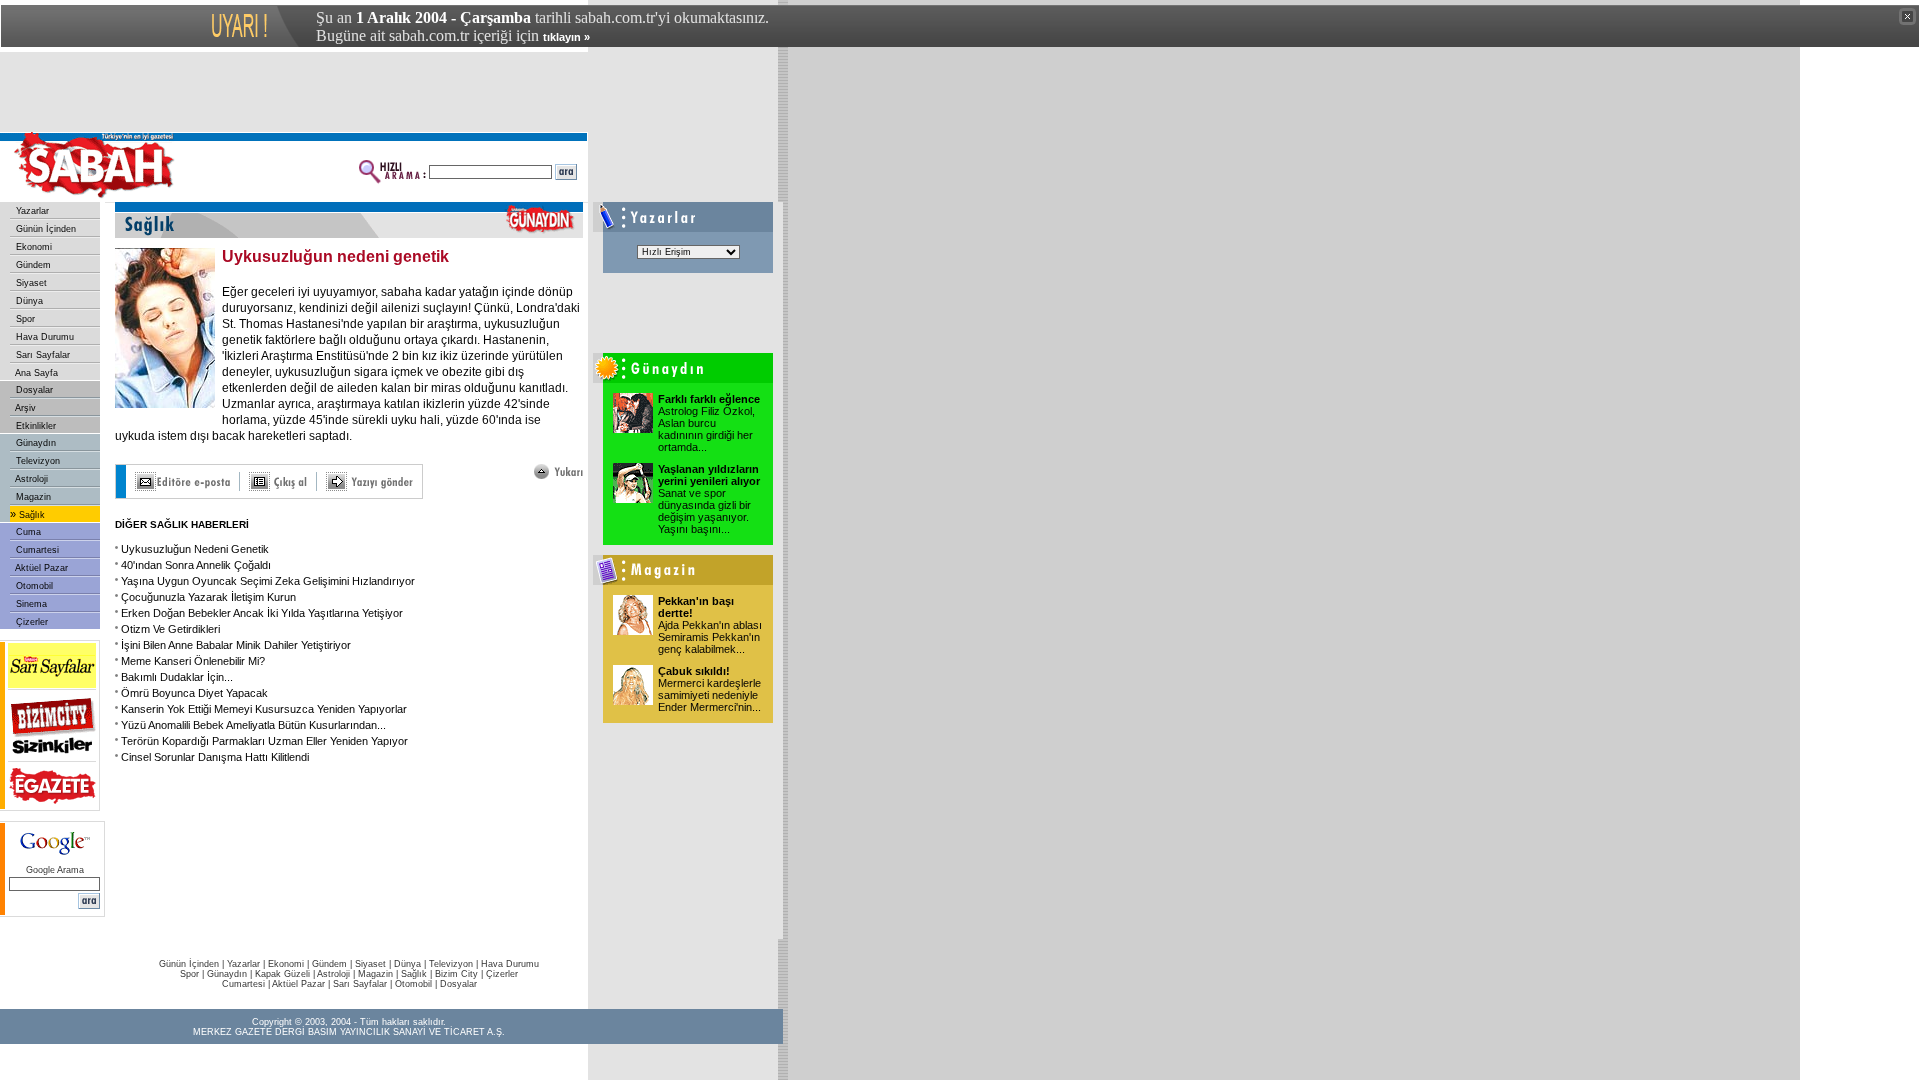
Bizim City (456, 974)
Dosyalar (33, 390)
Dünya (28, 301)
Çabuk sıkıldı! (694, 671)
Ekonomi (32, 247)
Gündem (32, 265)
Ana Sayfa (35, 373)
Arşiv (24, 408)
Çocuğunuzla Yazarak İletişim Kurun (208, 597)
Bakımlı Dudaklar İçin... (177, 677)
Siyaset (30, 283)
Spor (24, 319)
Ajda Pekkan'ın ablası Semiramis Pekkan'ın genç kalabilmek (710, 637)
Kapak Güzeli (282, 974)
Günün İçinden (44, 229)
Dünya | (411, 964)
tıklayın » (566, 37)
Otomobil (33, 586)
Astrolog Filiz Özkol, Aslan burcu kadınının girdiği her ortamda (706, 429)
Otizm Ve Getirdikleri (170, 629)
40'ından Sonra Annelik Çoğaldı (196, 565)
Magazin (32, 497)
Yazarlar (31, 211)
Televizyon (36, 461)
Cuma (27, 532)
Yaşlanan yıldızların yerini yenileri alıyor (709, 475)
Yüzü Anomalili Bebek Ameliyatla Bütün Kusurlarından (253, 725)
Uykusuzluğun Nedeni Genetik (195, 549)
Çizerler (30, 622)
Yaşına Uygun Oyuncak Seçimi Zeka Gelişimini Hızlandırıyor (268, 581)
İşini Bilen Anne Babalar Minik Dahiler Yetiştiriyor (236, 645)
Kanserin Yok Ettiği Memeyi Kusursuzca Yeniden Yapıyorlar (264, 709)
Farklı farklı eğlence (709, 399)
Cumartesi (36, 550)
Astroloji (30, 479)
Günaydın (34, 443)
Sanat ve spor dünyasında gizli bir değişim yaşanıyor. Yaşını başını (704, 511)
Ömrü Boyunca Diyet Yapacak (194, 693)
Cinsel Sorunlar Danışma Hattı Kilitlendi (215, 757)
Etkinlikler (34, 426)
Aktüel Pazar (40, 568)
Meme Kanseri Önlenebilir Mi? (193, 661)
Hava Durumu (43, 337)
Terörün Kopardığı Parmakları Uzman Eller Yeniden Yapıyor (264, 741)
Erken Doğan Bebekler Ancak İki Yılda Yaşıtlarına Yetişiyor (262, 613)
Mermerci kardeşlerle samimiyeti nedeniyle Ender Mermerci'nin (709, 695)
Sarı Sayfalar (41, 355)
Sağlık (30, 515)
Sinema (30, 604)
